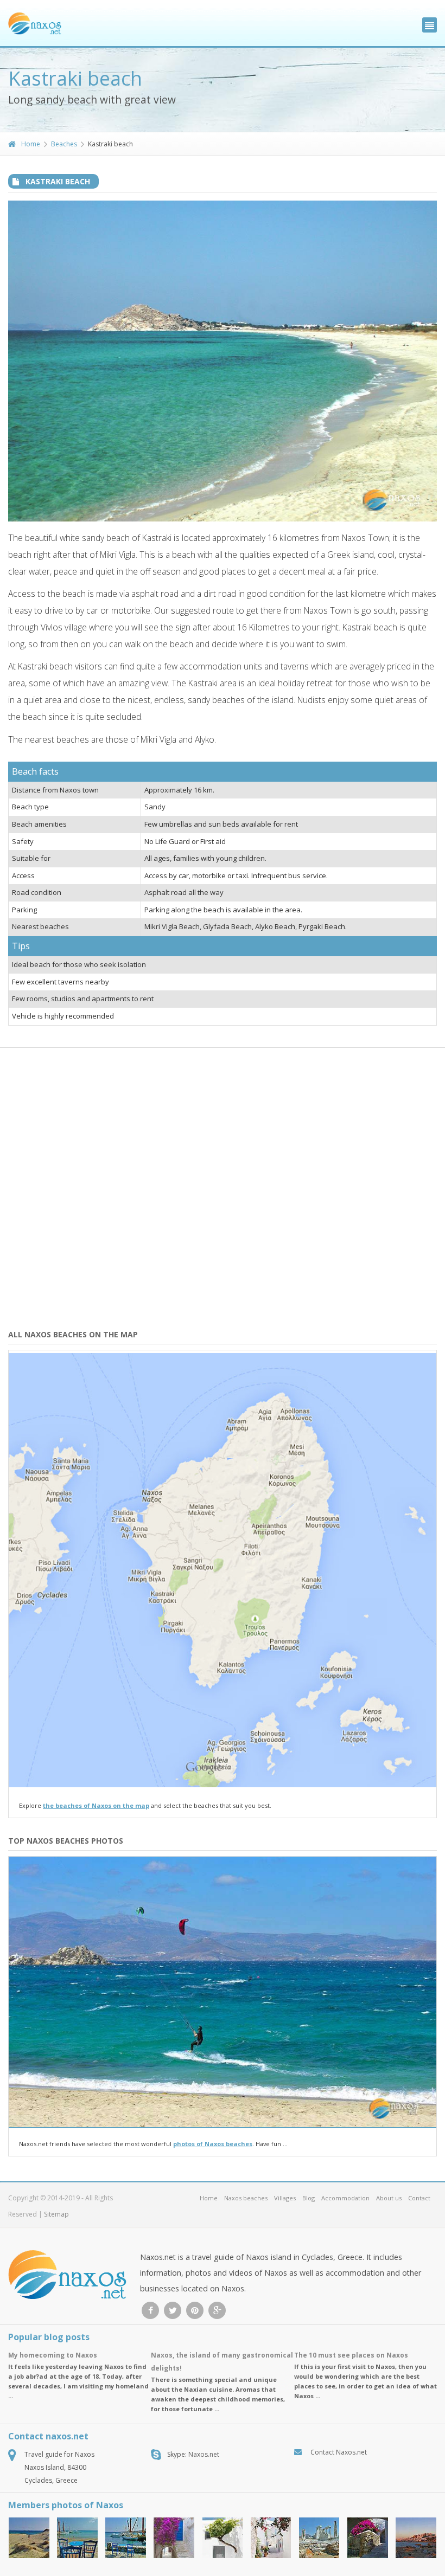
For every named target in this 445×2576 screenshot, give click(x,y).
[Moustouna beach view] (77, 2538)
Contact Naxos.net (339, 2452)
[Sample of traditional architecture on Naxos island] (271, 2538)
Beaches (64, 144)
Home (31, 144)
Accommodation (345, 2198)
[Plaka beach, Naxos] (29, 2538)
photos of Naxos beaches (213, 2144)
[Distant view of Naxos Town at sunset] (416, 2538)
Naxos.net (204, 2454)
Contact (419, 2198)
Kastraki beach (58, 181)
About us (389, 2198)
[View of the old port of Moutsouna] (126, 2538)
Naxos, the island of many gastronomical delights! (222, 2362)
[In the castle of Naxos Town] (368, 2538)
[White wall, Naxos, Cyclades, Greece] (223, 2538)
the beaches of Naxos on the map (96, 1805)
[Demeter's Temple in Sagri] (319, 2538)
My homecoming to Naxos (53, 2355)
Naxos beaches (246, 2198)
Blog (309, 2198)
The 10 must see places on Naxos (351, 2355)
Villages (285, 2198)
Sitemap (56, 2214)
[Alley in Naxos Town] (174, 2538)
